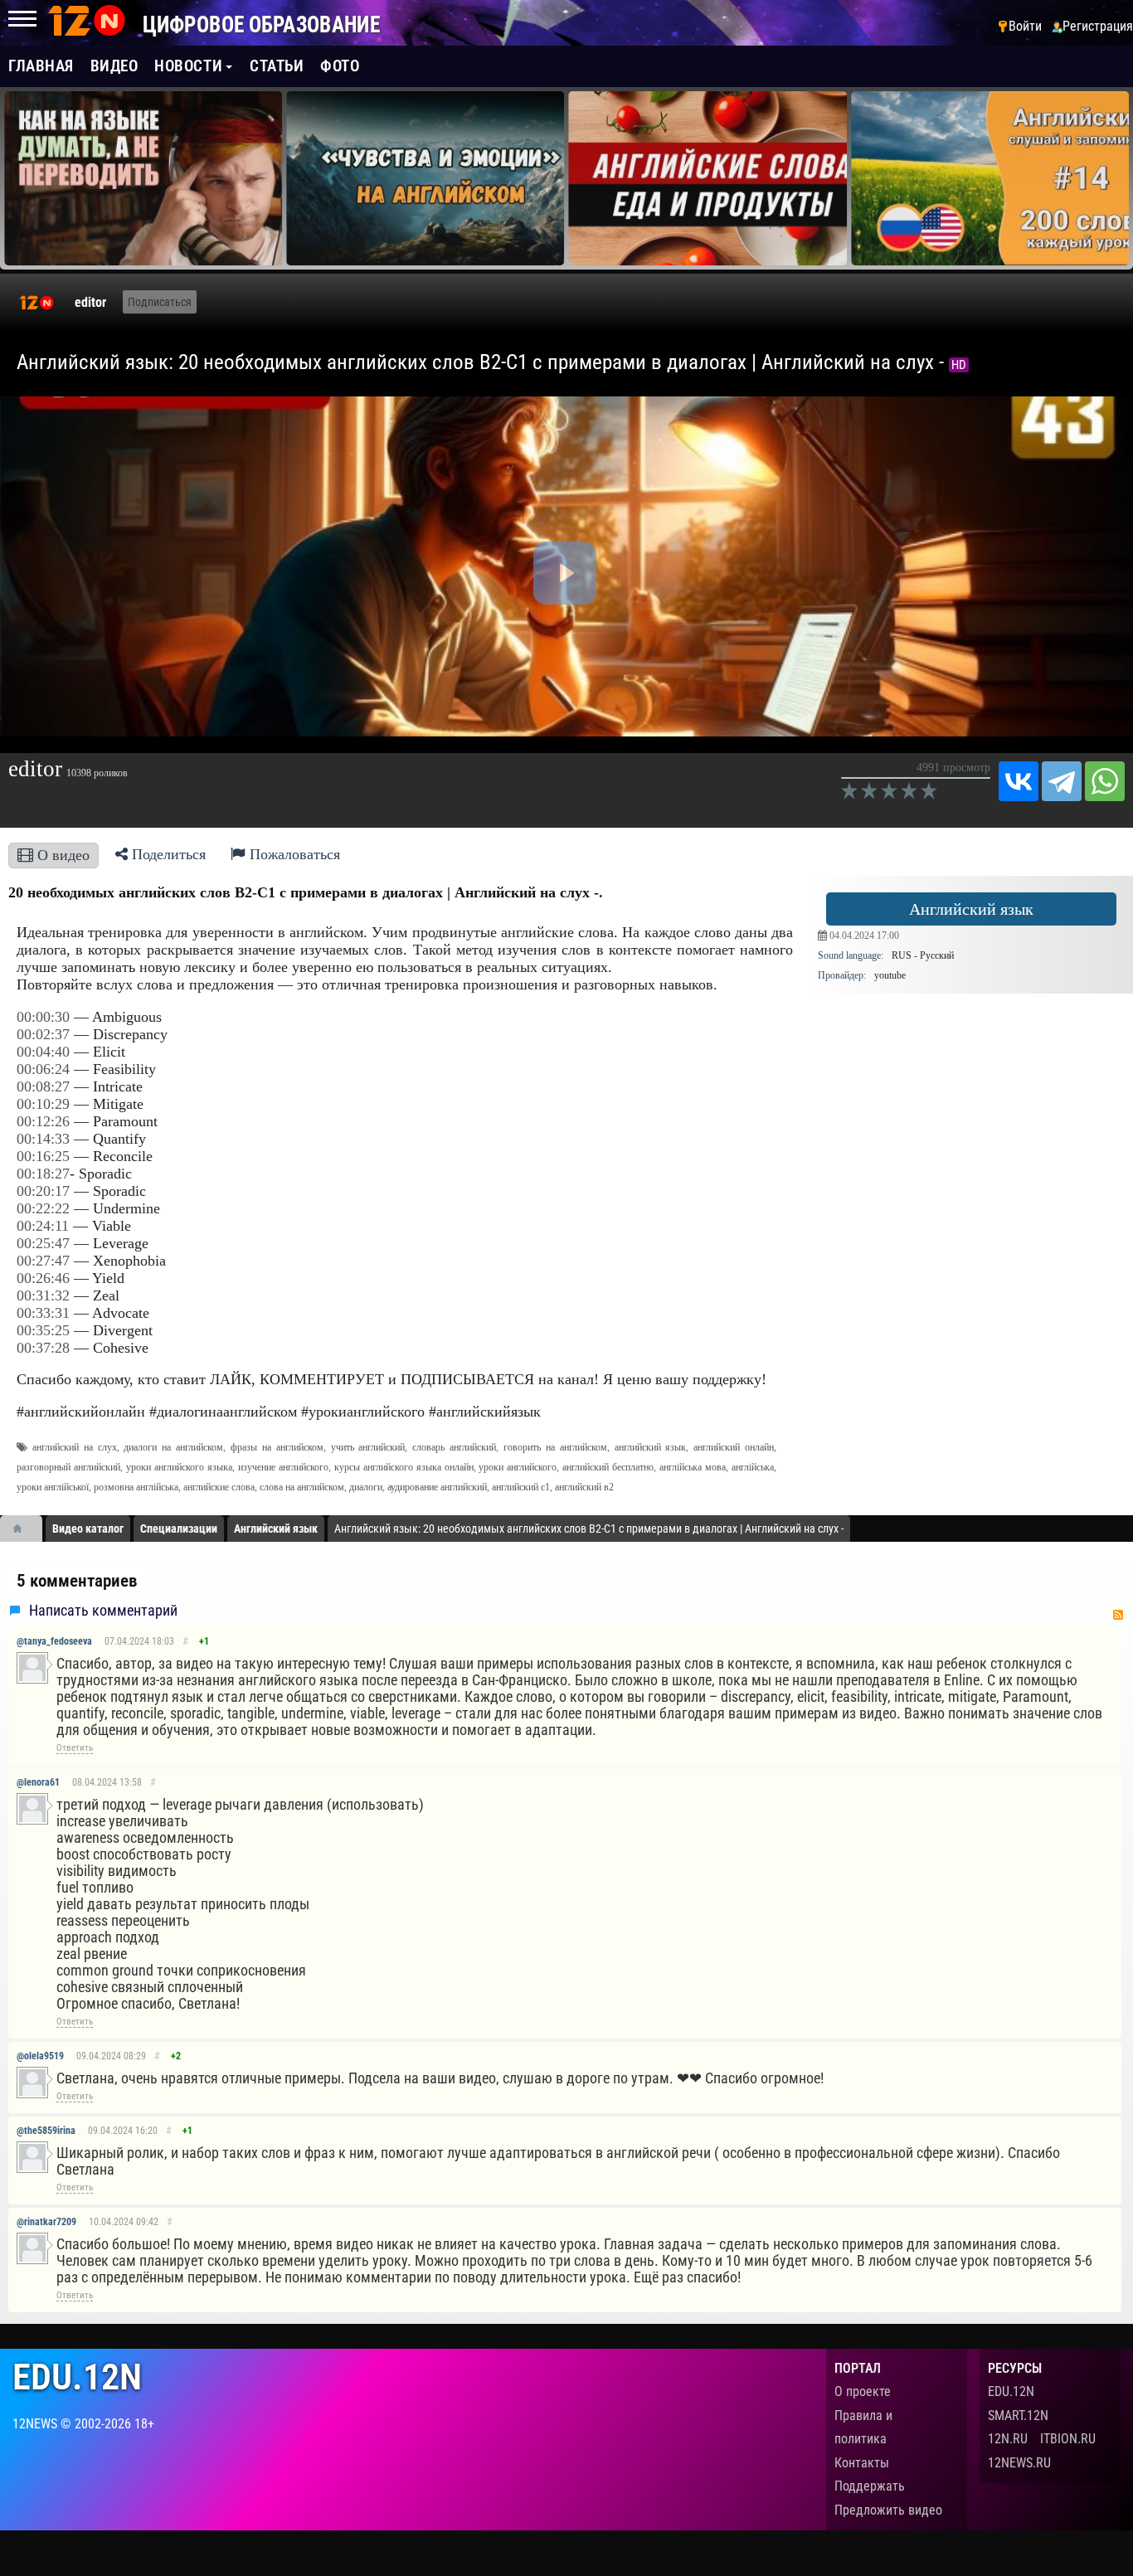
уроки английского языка (179, 1467)
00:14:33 (43, 1139)
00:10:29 (43, 1104)
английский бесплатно (608, 1467)
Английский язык (971, 909)
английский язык (651, 1447)
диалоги (366, 1487)
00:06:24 (43, 1069)
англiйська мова (693, 1467)
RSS (1118, 1615)
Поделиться (167, 854)
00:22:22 (43, 1208)
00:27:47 (43, 1261)
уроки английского (518, 1467)
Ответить (75, 1748)
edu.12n (77, 2377)
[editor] (37, 303)
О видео (61, 855)
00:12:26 (43, 1121)
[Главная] (23, 1529)
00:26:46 (43, 1278)
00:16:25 (43, 1156)
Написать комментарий (103, 1611)
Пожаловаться (293, 854)
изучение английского (283, 1467)
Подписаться (160, 302)
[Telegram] (1062, 781)
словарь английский (454, 1447)
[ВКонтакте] (1019, 781)
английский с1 (521, 1487)
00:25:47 (43, 1243)
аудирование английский (437, 1487)
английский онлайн (734, 1447)
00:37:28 (43, 1348)
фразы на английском (277, 1447)
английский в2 (584, 1487)
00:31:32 (43, 1295)
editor (90, 302)
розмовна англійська (136, 1487)
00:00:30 (43, 1017)
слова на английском (302, 1487)
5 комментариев (77, 1581)
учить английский (368, 1447)
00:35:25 (43, 1330)
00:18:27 (43, 1174)
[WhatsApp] (1105, 781)
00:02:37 (43, 1034)
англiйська (753, 1467)
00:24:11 (43, 1226)
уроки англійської (53, 1487)
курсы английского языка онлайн (404, 1467)
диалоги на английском (173, 1447)
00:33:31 (43, 1313)
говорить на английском (555, 1447)
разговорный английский (68, 1467)
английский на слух (75, 1447)
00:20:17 (43, 1191)
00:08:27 (43, 1086)
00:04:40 (43, 1052)
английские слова (219, 1487)
